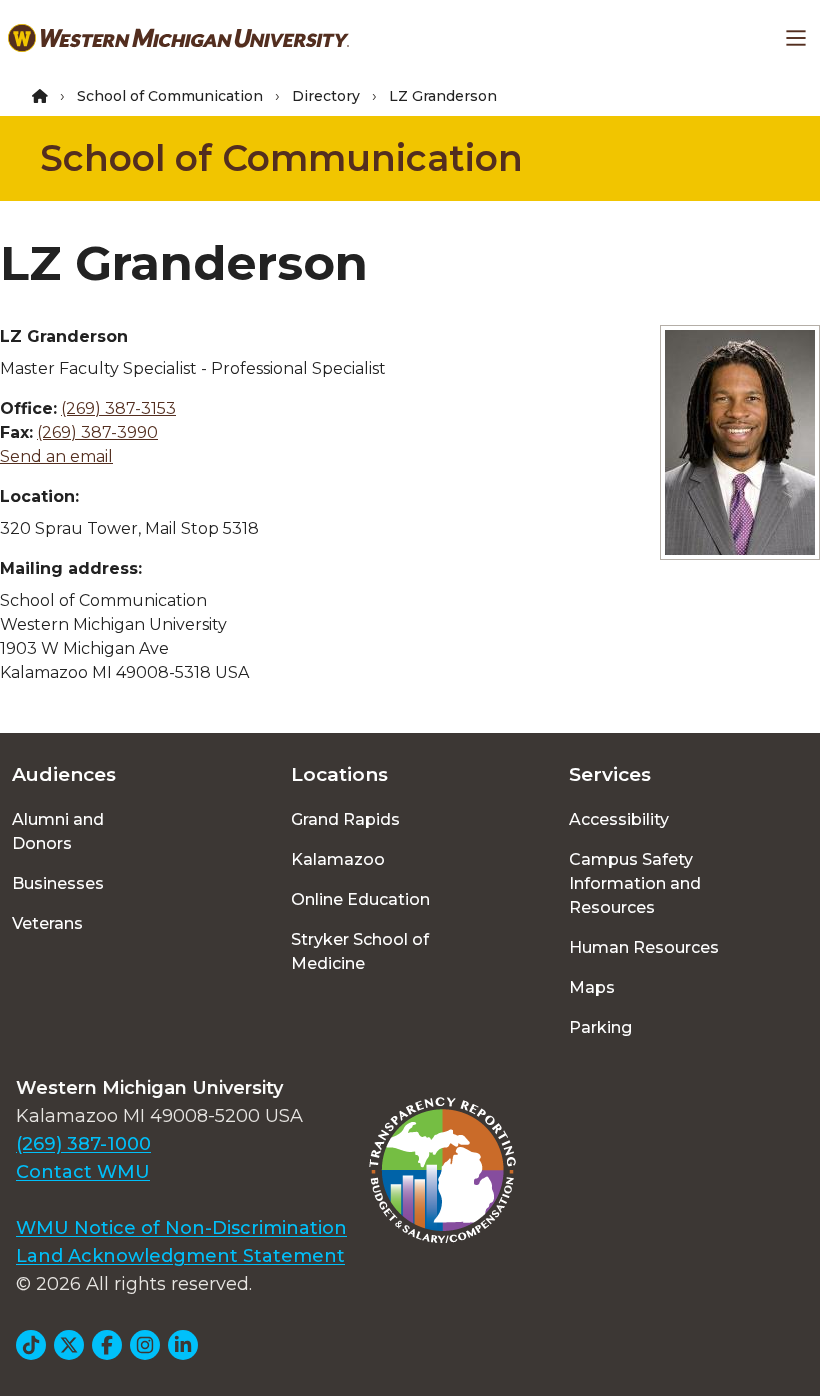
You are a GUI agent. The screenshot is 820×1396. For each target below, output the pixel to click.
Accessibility (619, 819)
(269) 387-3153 (118, 408)
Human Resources (644, 947)
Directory (326, 96)
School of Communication (170, 96)
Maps (592, 987)
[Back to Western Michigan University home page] (178, 38)
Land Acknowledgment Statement (180, 1256)
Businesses (58, 883)
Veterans (47, 923)
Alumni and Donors (58, 831)
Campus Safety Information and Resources (635, 883)
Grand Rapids (345, 819)
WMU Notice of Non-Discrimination (181, 1228)
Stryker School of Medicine (360, 951)
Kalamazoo (338, 859)
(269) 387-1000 (83, 1144)
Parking (600, 1027)
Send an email (56, 456)
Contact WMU (83, 1172)
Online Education (360, 899)
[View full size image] (740, 442)
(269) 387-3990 (97, 432)
